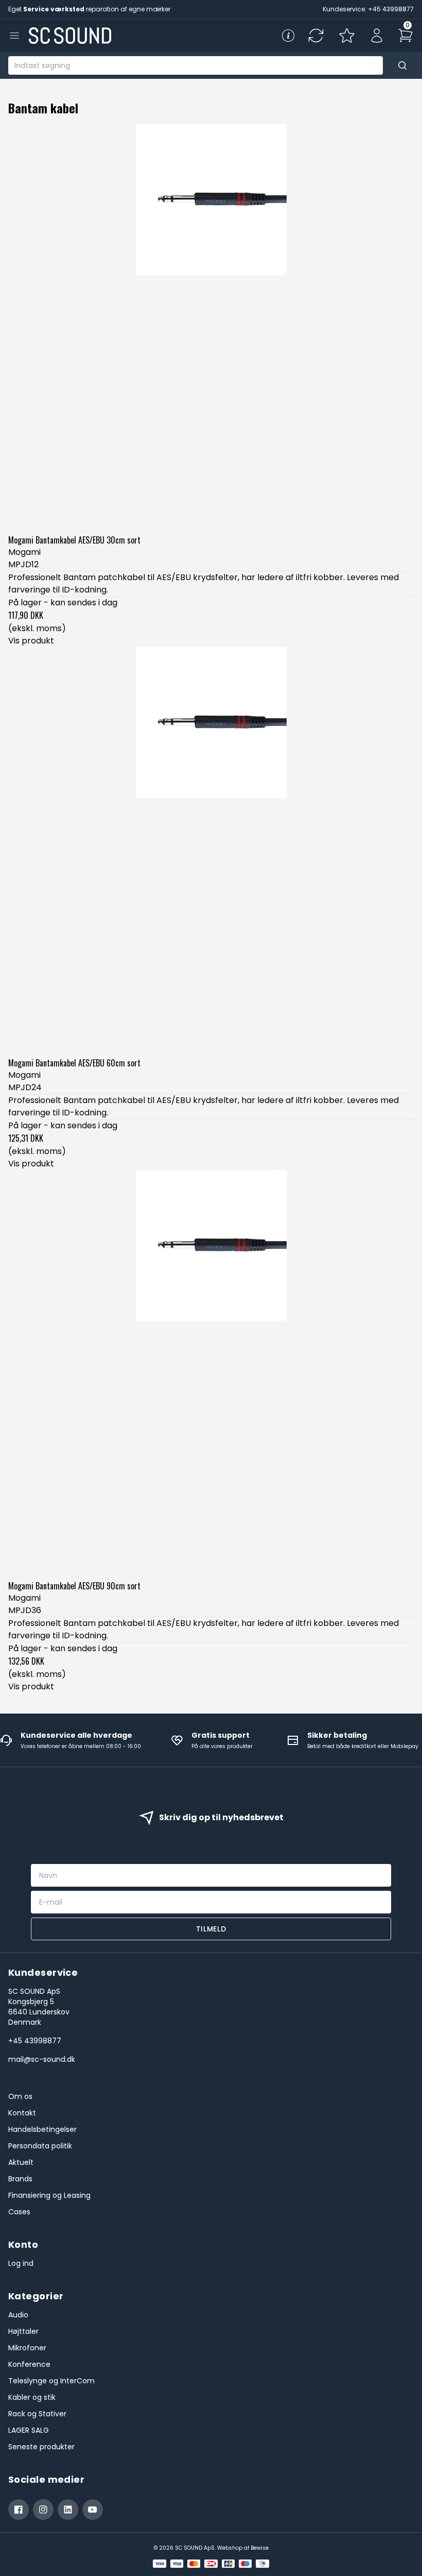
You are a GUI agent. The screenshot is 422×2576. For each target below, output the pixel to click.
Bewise (260, 2548)
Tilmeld (211, 1929)
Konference (29, 2364)
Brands (20, 2179)
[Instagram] (43, 2510)
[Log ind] (377, 36)
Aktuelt (21, 2162)
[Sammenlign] (316, 36)
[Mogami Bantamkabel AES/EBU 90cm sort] (211, 1373)
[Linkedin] (68, 2510)
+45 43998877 (35, 2041)
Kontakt (22, 2113)
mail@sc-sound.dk (42, 2059)
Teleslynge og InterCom (51, 2381)
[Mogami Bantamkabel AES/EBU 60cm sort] (211, 850)
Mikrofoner (27, 2348)
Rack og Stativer (37, 2414)
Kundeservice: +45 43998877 (368, 9)
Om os (20, 2096)
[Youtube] (93, 2510)
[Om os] (288, 36)
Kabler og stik (32, 2397)
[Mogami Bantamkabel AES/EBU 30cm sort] (211, 327)
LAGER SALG (29, 2430)
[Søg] (402, 65)
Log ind (21, 2263)
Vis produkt (31, 641)
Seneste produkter (41, 2447)
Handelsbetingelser (42, 2129)
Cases (19, 2212)
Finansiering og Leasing (49, 2195)
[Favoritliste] (347, 36)
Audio (18, 2315)
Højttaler (23, 2331)
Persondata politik (40, 2146)
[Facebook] (19, 2510)
